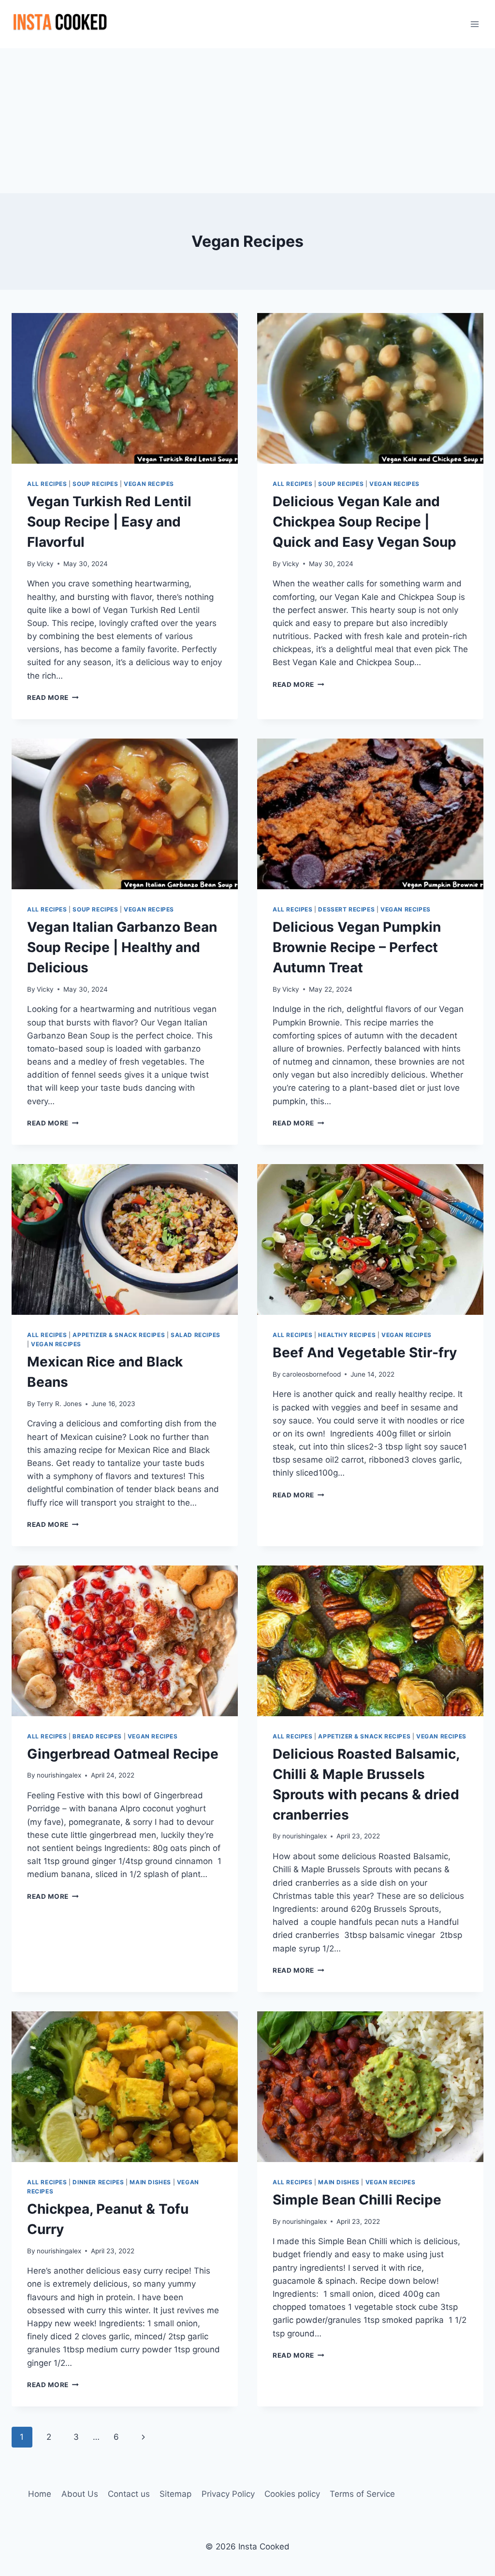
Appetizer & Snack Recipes (119, 1335)
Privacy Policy (228, 2494)
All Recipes (47, 484)
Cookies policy (292, 2494)
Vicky (45, 564)
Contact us (129, 2494)
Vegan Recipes (149, 484)
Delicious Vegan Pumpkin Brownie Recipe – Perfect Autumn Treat (357, 947)
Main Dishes (150, 2182)
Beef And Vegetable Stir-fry (365, 1352)
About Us (80, 2494)
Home (40, 2494)
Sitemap (175, 2494)
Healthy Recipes (347, 1335)
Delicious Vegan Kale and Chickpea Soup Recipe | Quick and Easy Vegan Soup (364, 522)
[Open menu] (474, 24)
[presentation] (125, 388)
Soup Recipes (95, 484)
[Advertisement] (247, 121)
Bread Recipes (97, 1736)
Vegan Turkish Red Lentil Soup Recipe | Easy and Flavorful (109, 522)
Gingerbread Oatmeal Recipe (123, 1754)
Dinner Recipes (98, 2182)
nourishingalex (59, 1775)
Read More (53, 697)
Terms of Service (362, 2494)
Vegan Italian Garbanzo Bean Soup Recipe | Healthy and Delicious (122, 947)
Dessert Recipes (346, 909)
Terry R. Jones (59, 1404)
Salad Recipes (196, 1335)
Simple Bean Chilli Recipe (357, 2200)
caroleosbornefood (312, 1374)
